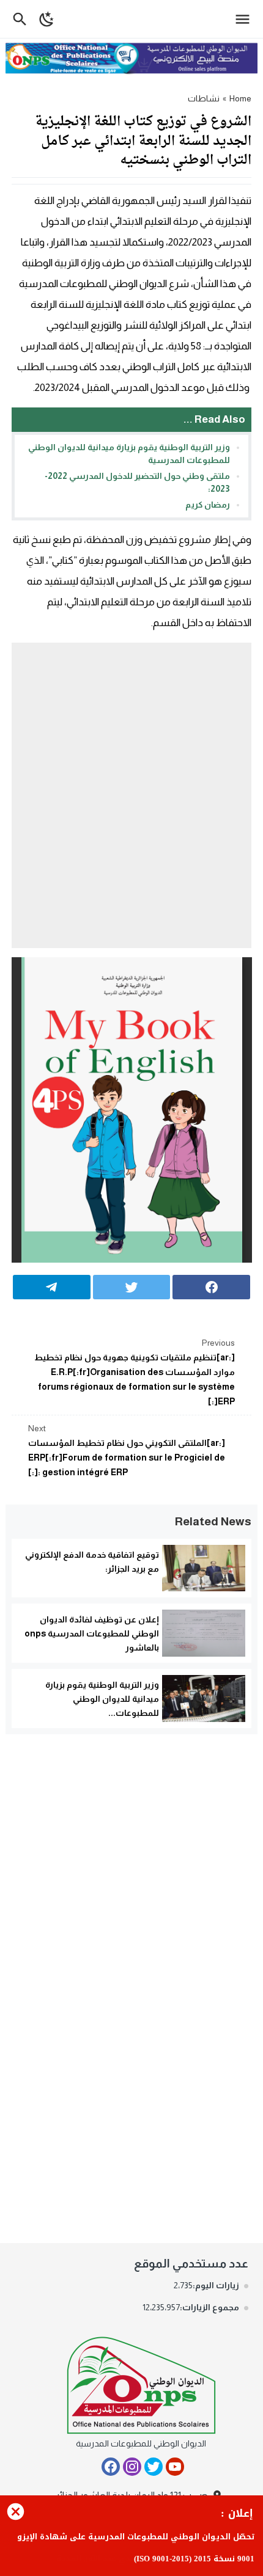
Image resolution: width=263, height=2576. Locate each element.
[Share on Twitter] (132, 1287)
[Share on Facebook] (211, 1287)
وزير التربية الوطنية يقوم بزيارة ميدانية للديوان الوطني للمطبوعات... (102, 1699)
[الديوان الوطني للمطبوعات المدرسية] (141, 2383)
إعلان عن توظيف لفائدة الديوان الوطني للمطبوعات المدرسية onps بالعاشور (92, 1633)
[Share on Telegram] (52, 1287)
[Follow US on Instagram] (132, 2467)
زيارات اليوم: (216, 2285)
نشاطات (204, 98)
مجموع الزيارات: (209, 2307)
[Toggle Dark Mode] (47, 19)
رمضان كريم (208, 505)
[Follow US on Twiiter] (154, 2467)
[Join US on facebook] (111, 2467)
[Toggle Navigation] (246, 19)
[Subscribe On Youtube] (175, 2467)
